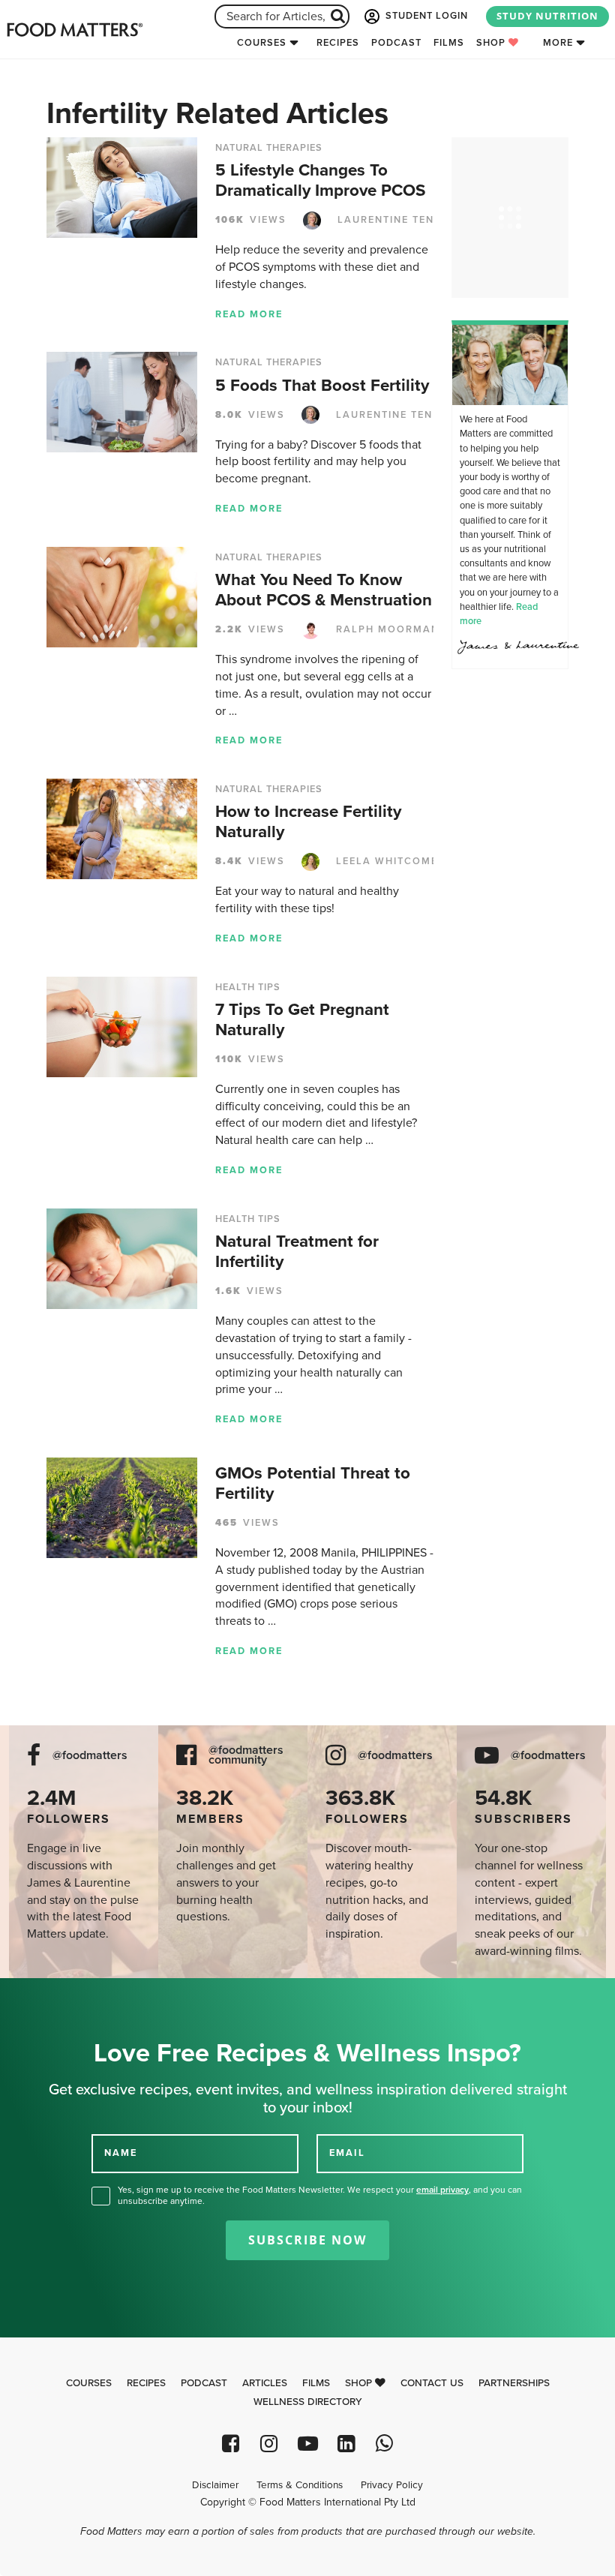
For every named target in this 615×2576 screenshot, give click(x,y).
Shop (492, 43)
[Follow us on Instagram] (269, 2444)
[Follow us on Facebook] (231, 2444)
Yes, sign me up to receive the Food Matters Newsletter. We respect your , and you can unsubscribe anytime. (320, 2195)
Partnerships (514, 2383)
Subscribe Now (307, 2240)
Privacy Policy (392, 2485)
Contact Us (432, 2383)
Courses (262, 43)
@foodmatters (90, 1756)
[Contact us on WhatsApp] (384, 2444)
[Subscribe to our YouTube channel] (307, 2444)
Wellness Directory (308, 2402)
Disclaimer (215, 2485)
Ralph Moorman (386, 629)
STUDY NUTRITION (547, 16)
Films (449, 43)
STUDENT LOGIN (425, 16)
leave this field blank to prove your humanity (60, 1995)
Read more (249, 314)
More (558, 43)
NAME (121, 2153)
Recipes (338, 43)
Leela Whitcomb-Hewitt (409, 861)
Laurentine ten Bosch (406, 220)
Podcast (396, 43)
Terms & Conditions (300, 2485)
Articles (265, 2383)
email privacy (442, 2190)
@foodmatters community (246, 1755)
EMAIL (347, 2153)
